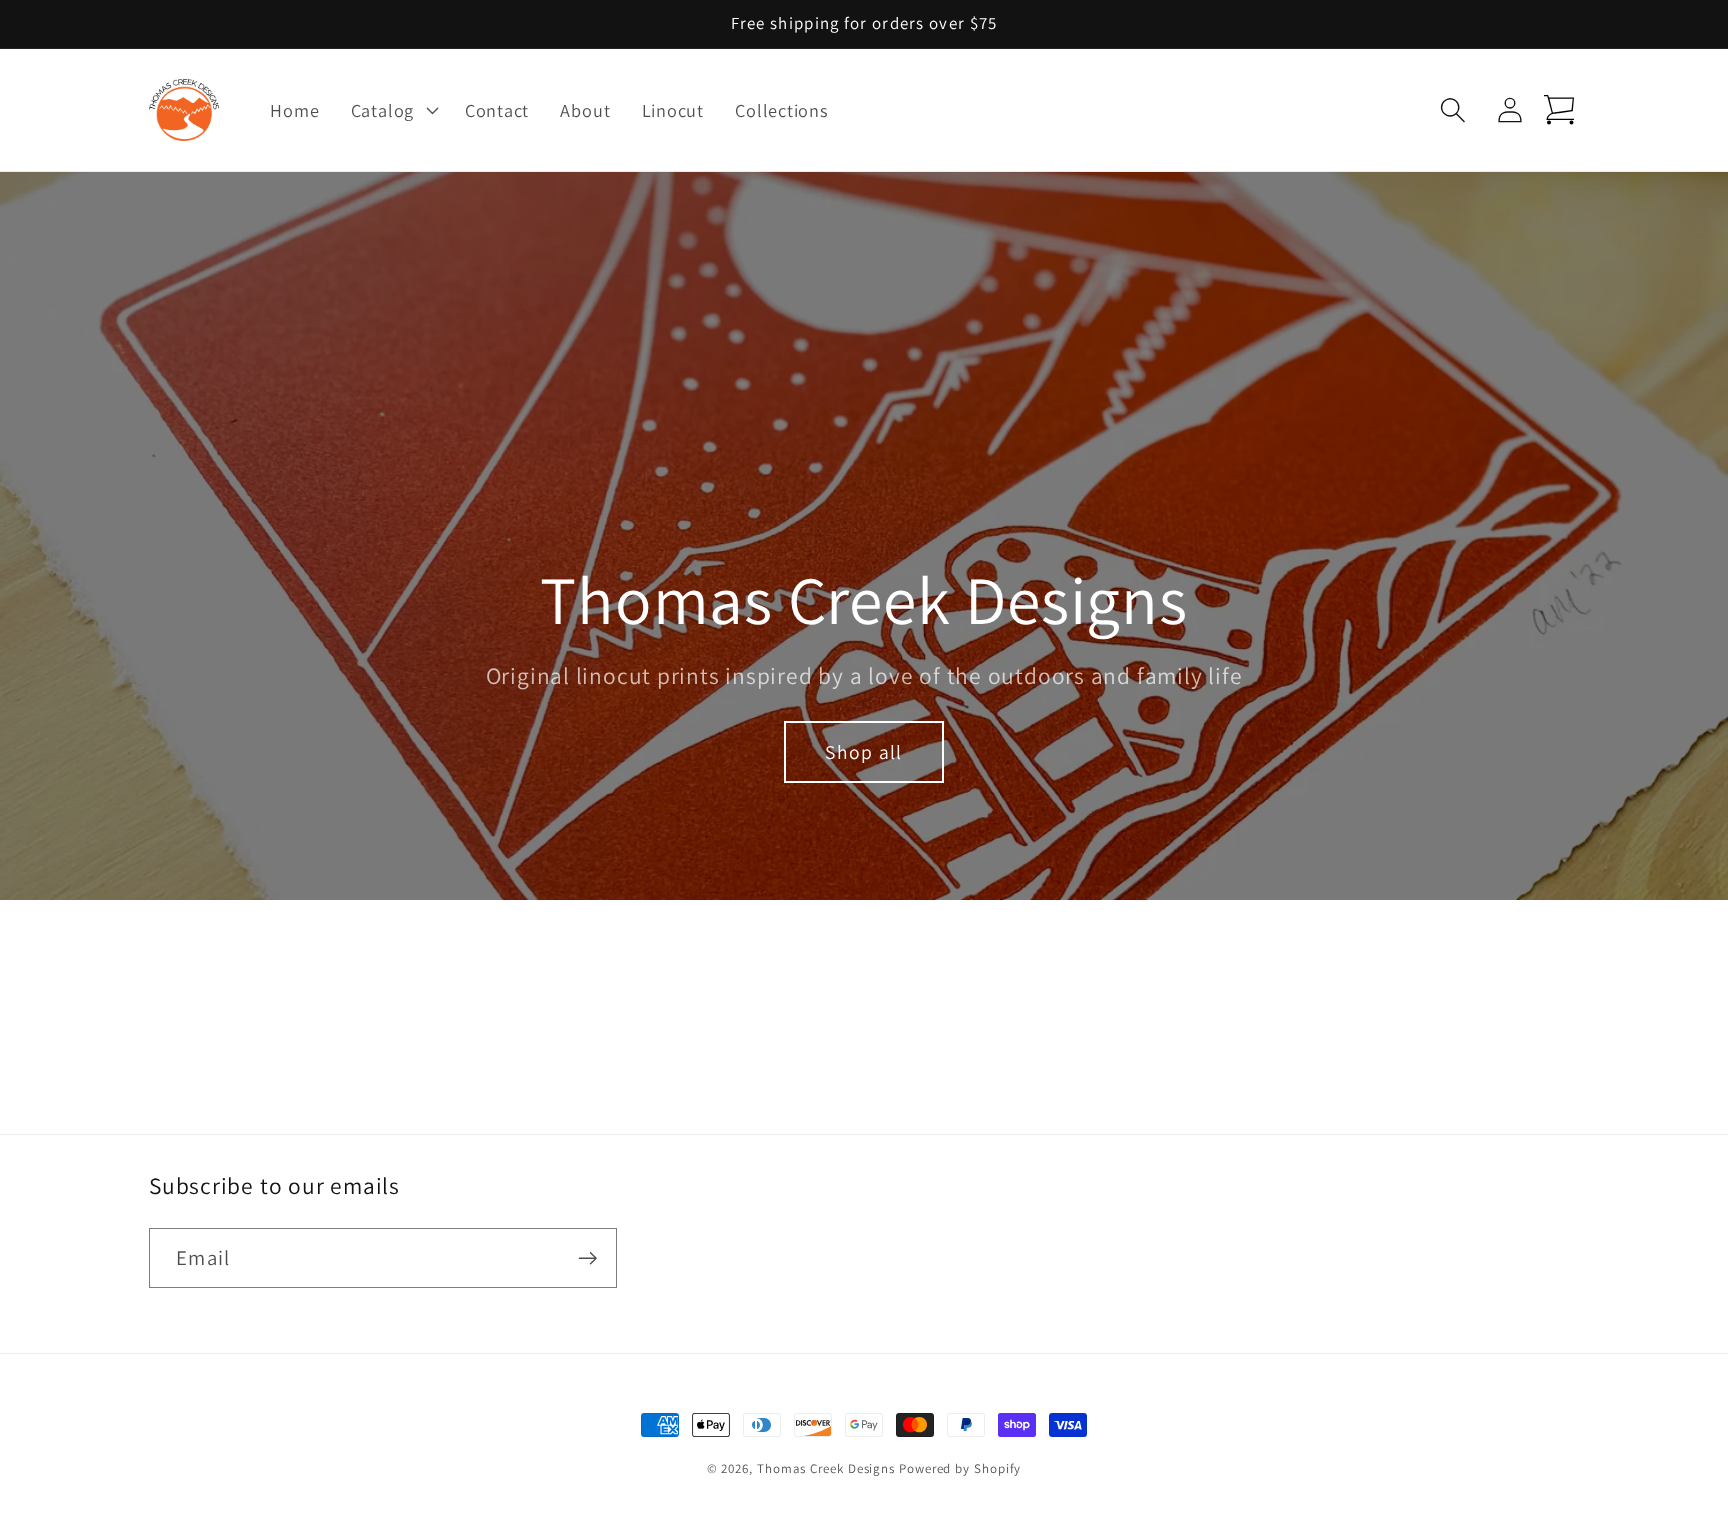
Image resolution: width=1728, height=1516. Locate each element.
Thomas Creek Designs (826, 1468)
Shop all (863, 752)
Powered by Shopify (960, 1468)
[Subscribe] (587, 1258)
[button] (392, 110)
